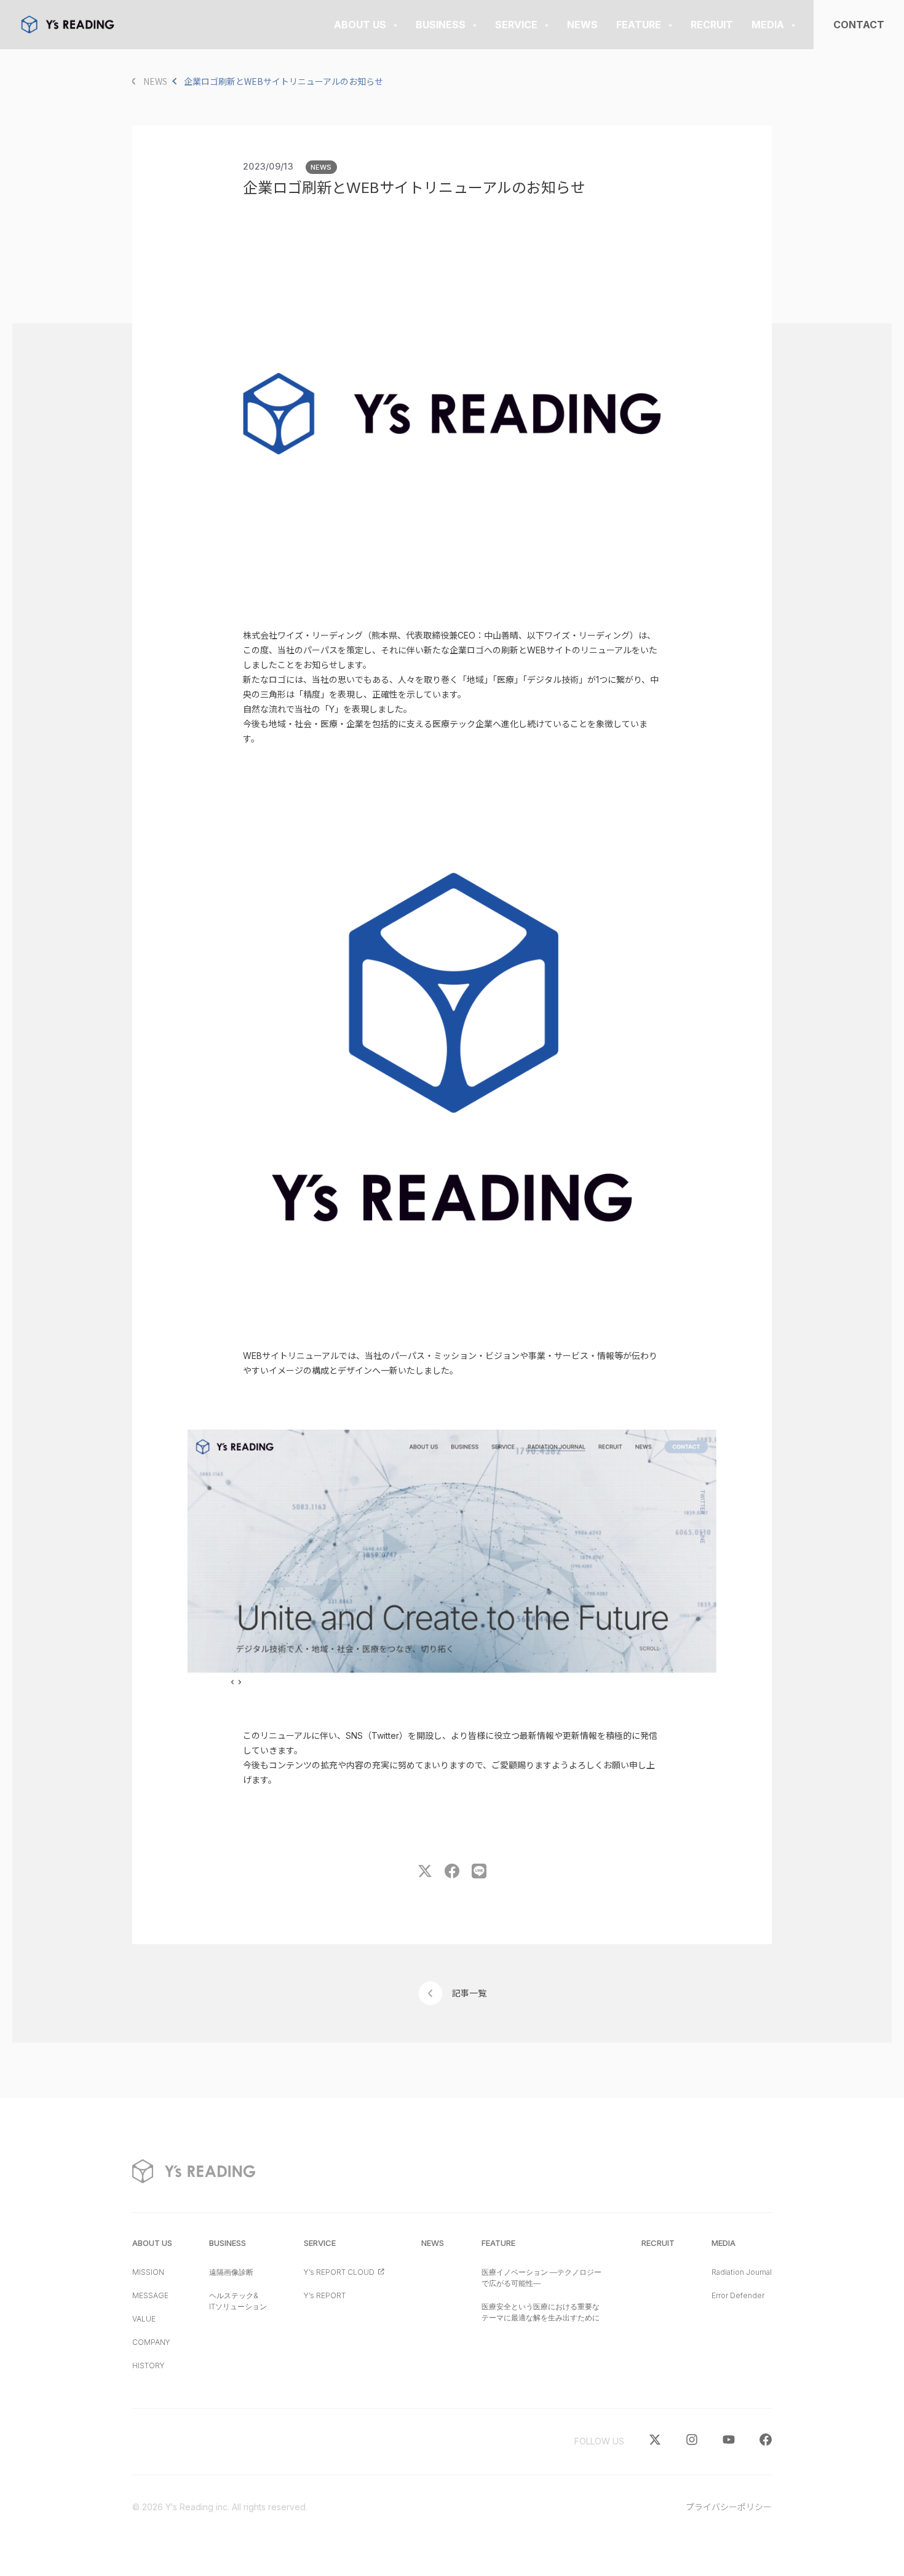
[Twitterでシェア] (425, 1875)
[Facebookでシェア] (452, 1875)
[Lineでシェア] (479, 1875)
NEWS (321, 167)
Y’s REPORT (325, 2295)
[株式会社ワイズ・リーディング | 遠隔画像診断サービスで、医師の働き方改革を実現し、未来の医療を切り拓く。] (68, 25)
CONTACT (859, 25)
